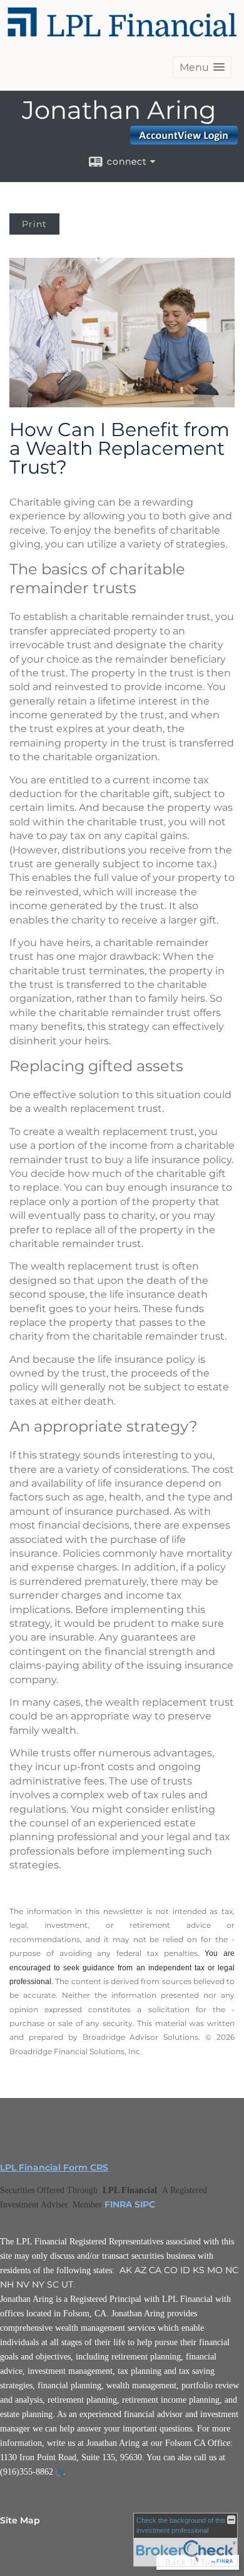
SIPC (145, 2204)
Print (34, 224)
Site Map (20, 2520)
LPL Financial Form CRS (54, 2167)
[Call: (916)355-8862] (58, 2473)
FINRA (118, 2204)
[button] (202, 67)
